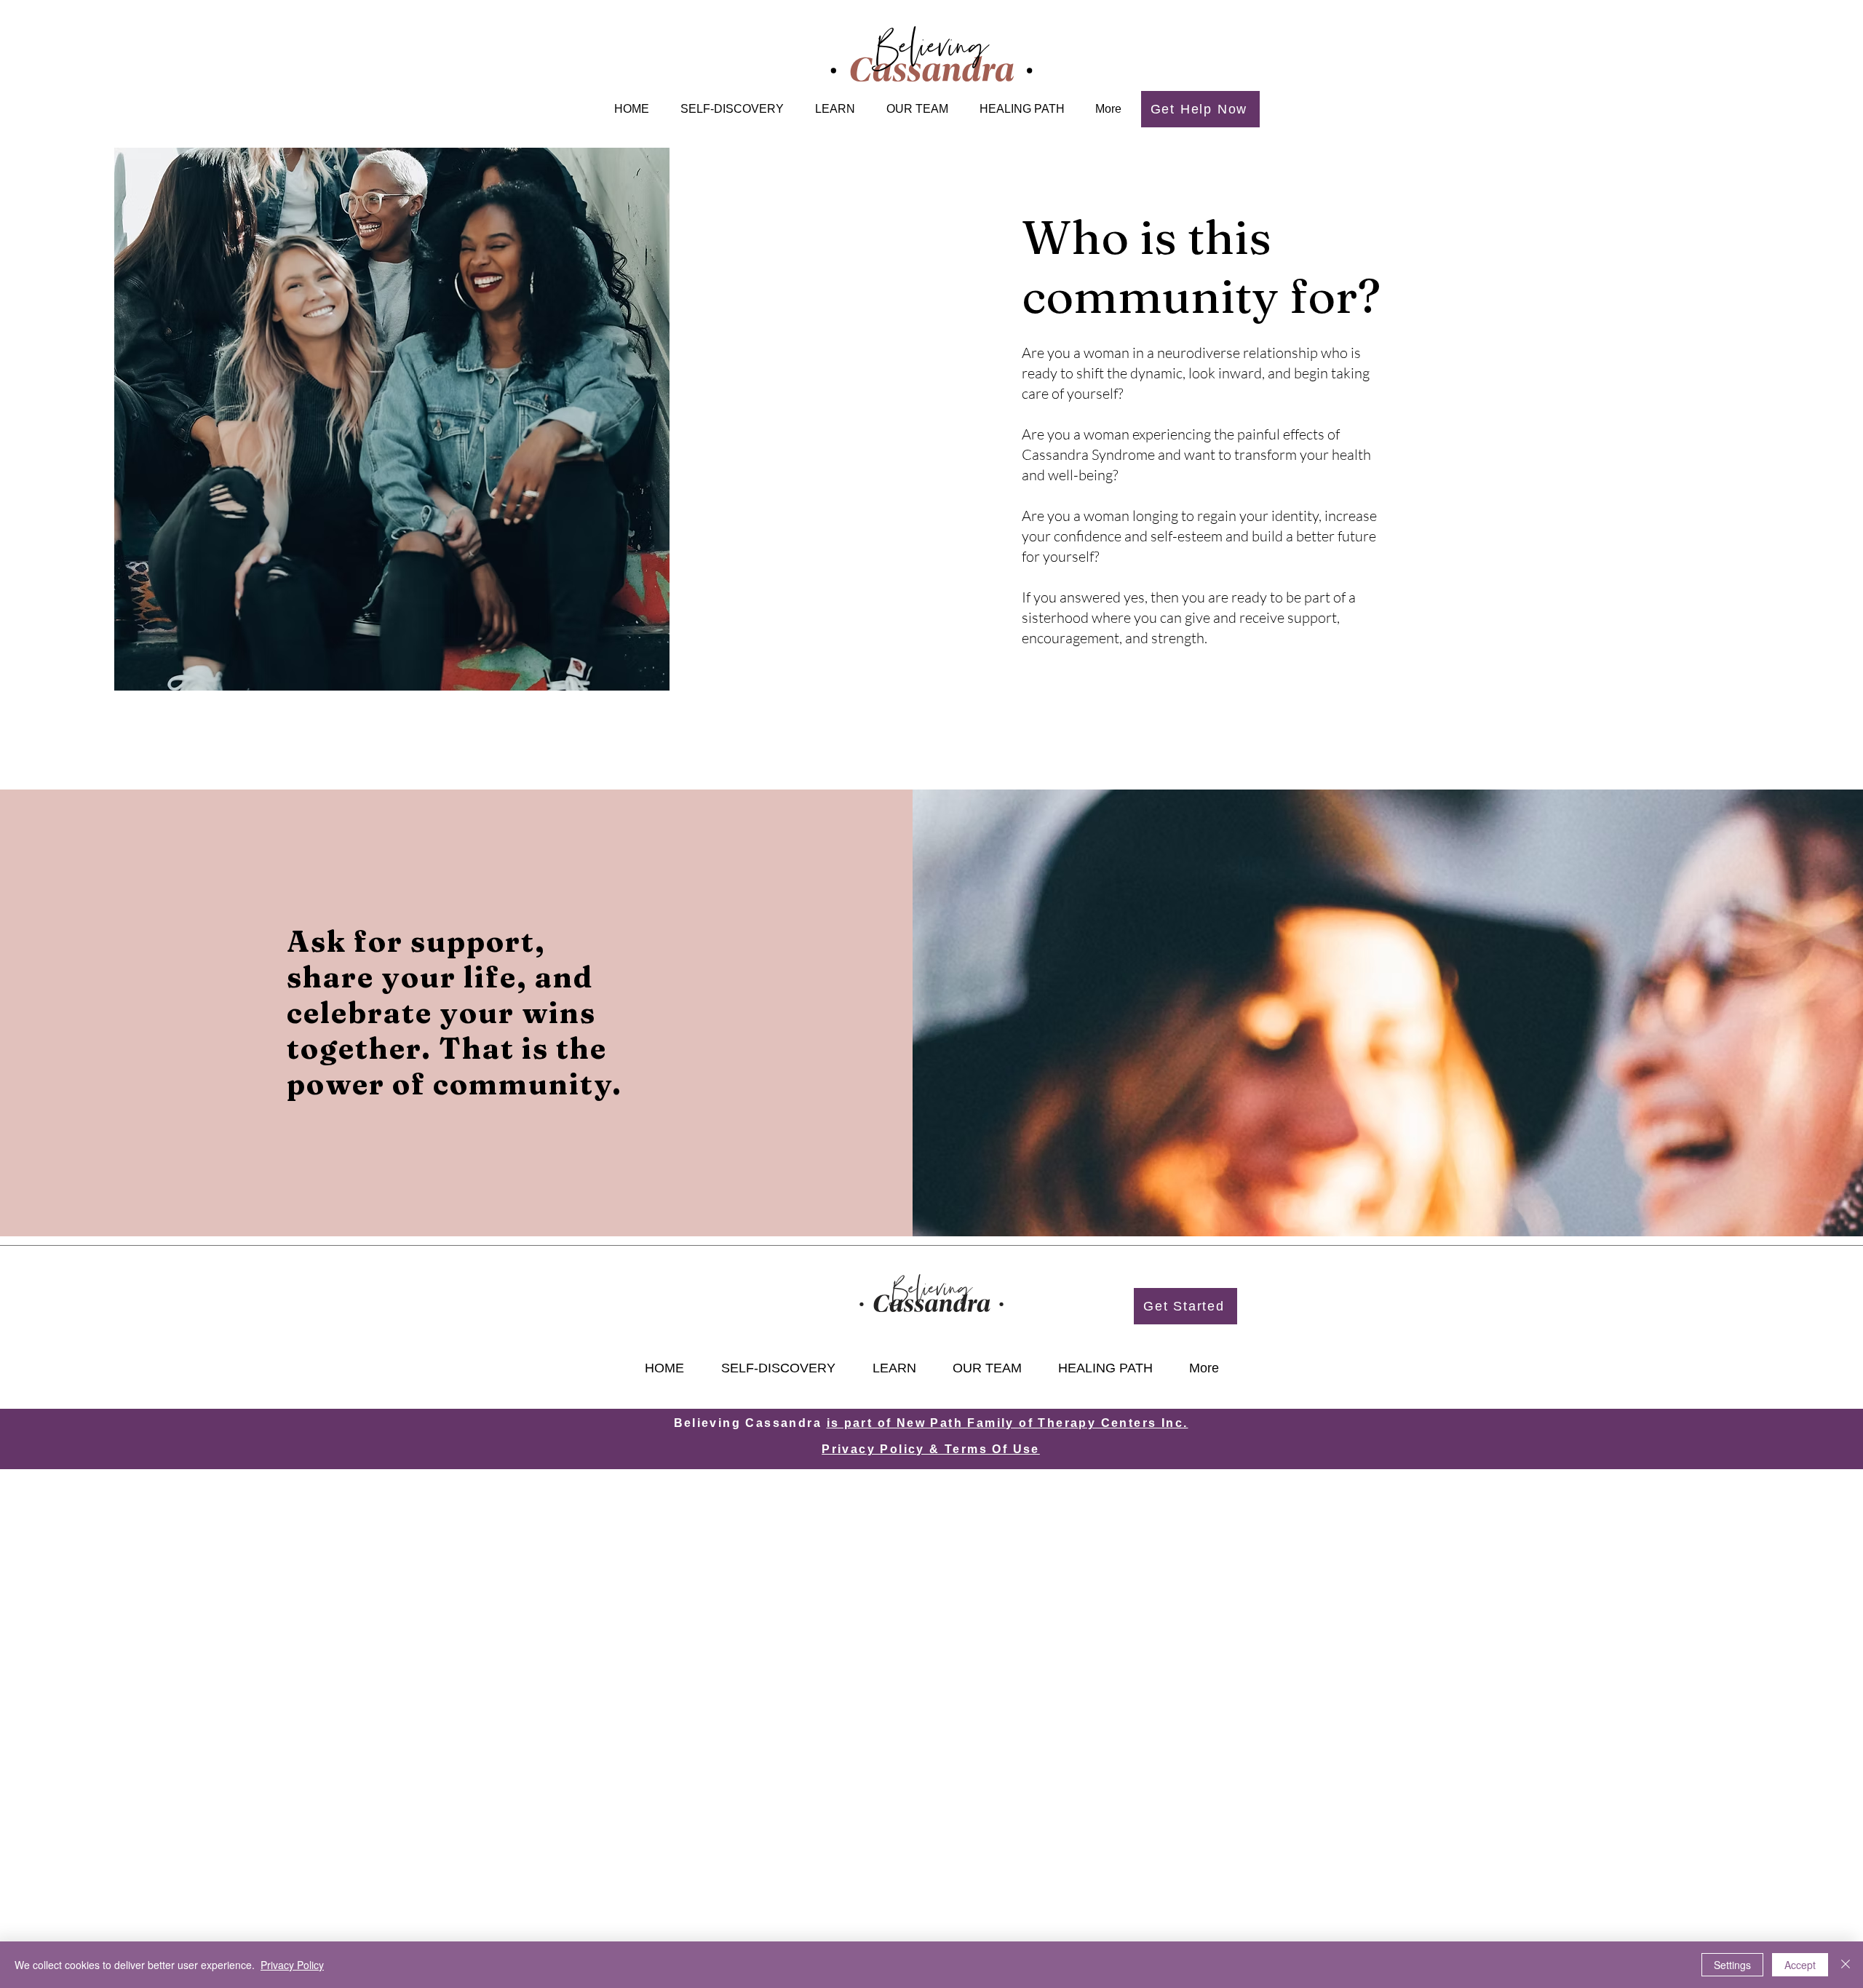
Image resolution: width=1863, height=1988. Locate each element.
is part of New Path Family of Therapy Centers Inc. (1008, 1423)
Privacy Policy (292, 1965)
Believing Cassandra (750, 1423)
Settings (1732, 1965)
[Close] (1846, 1965)
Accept (1800, 1965)
